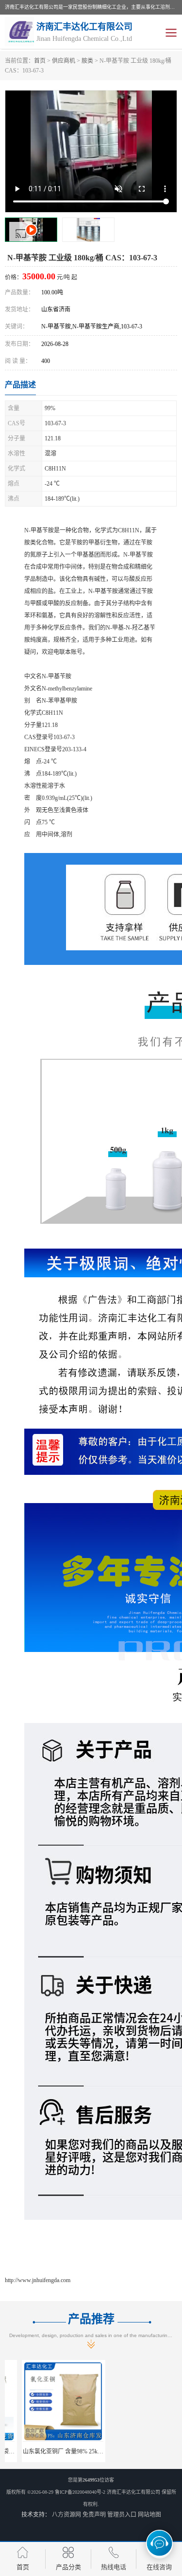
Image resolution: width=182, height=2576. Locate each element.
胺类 (87, 61)
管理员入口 (122, 2515)
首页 (40, 61)
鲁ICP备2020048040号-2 (80, 2492)
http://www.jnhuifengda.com (38, 2280)
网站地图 (149, 2515)
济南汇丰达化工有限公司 (133, 2492)
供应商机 (64, 61)
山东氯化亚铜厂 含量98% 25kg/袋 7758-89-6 (62, 2451)
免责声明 (94, 2515)
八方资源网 (66, 2515)
